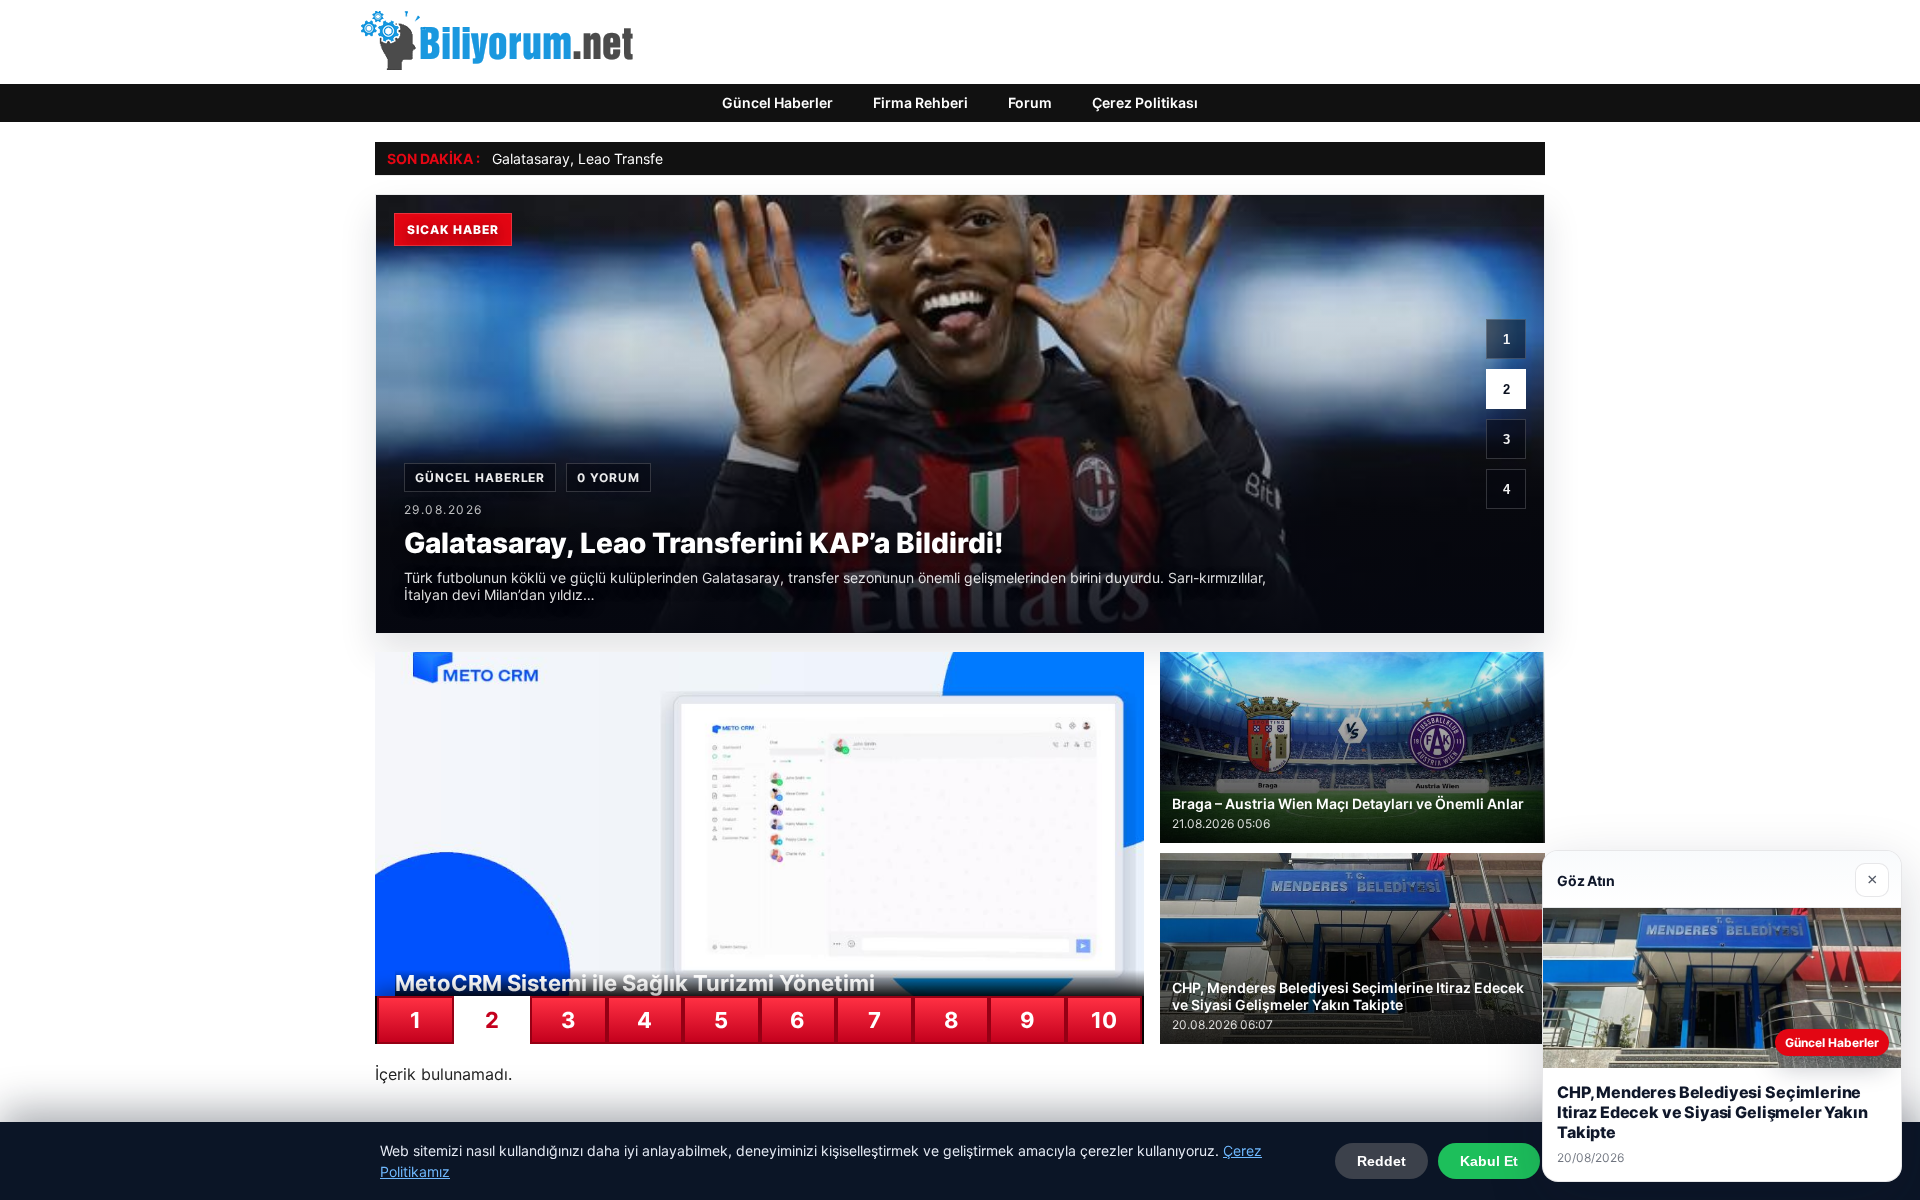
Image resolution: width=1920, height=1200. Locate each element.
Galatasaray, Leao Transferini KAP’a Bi (615, 158)
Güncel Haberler (777, 102)
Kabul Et (1489, 1161)
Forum (1030, 102)
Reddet (1381, 1161)
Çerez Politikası (1145, 102)
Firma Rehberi (920, 102)
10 (1104, 1020)
